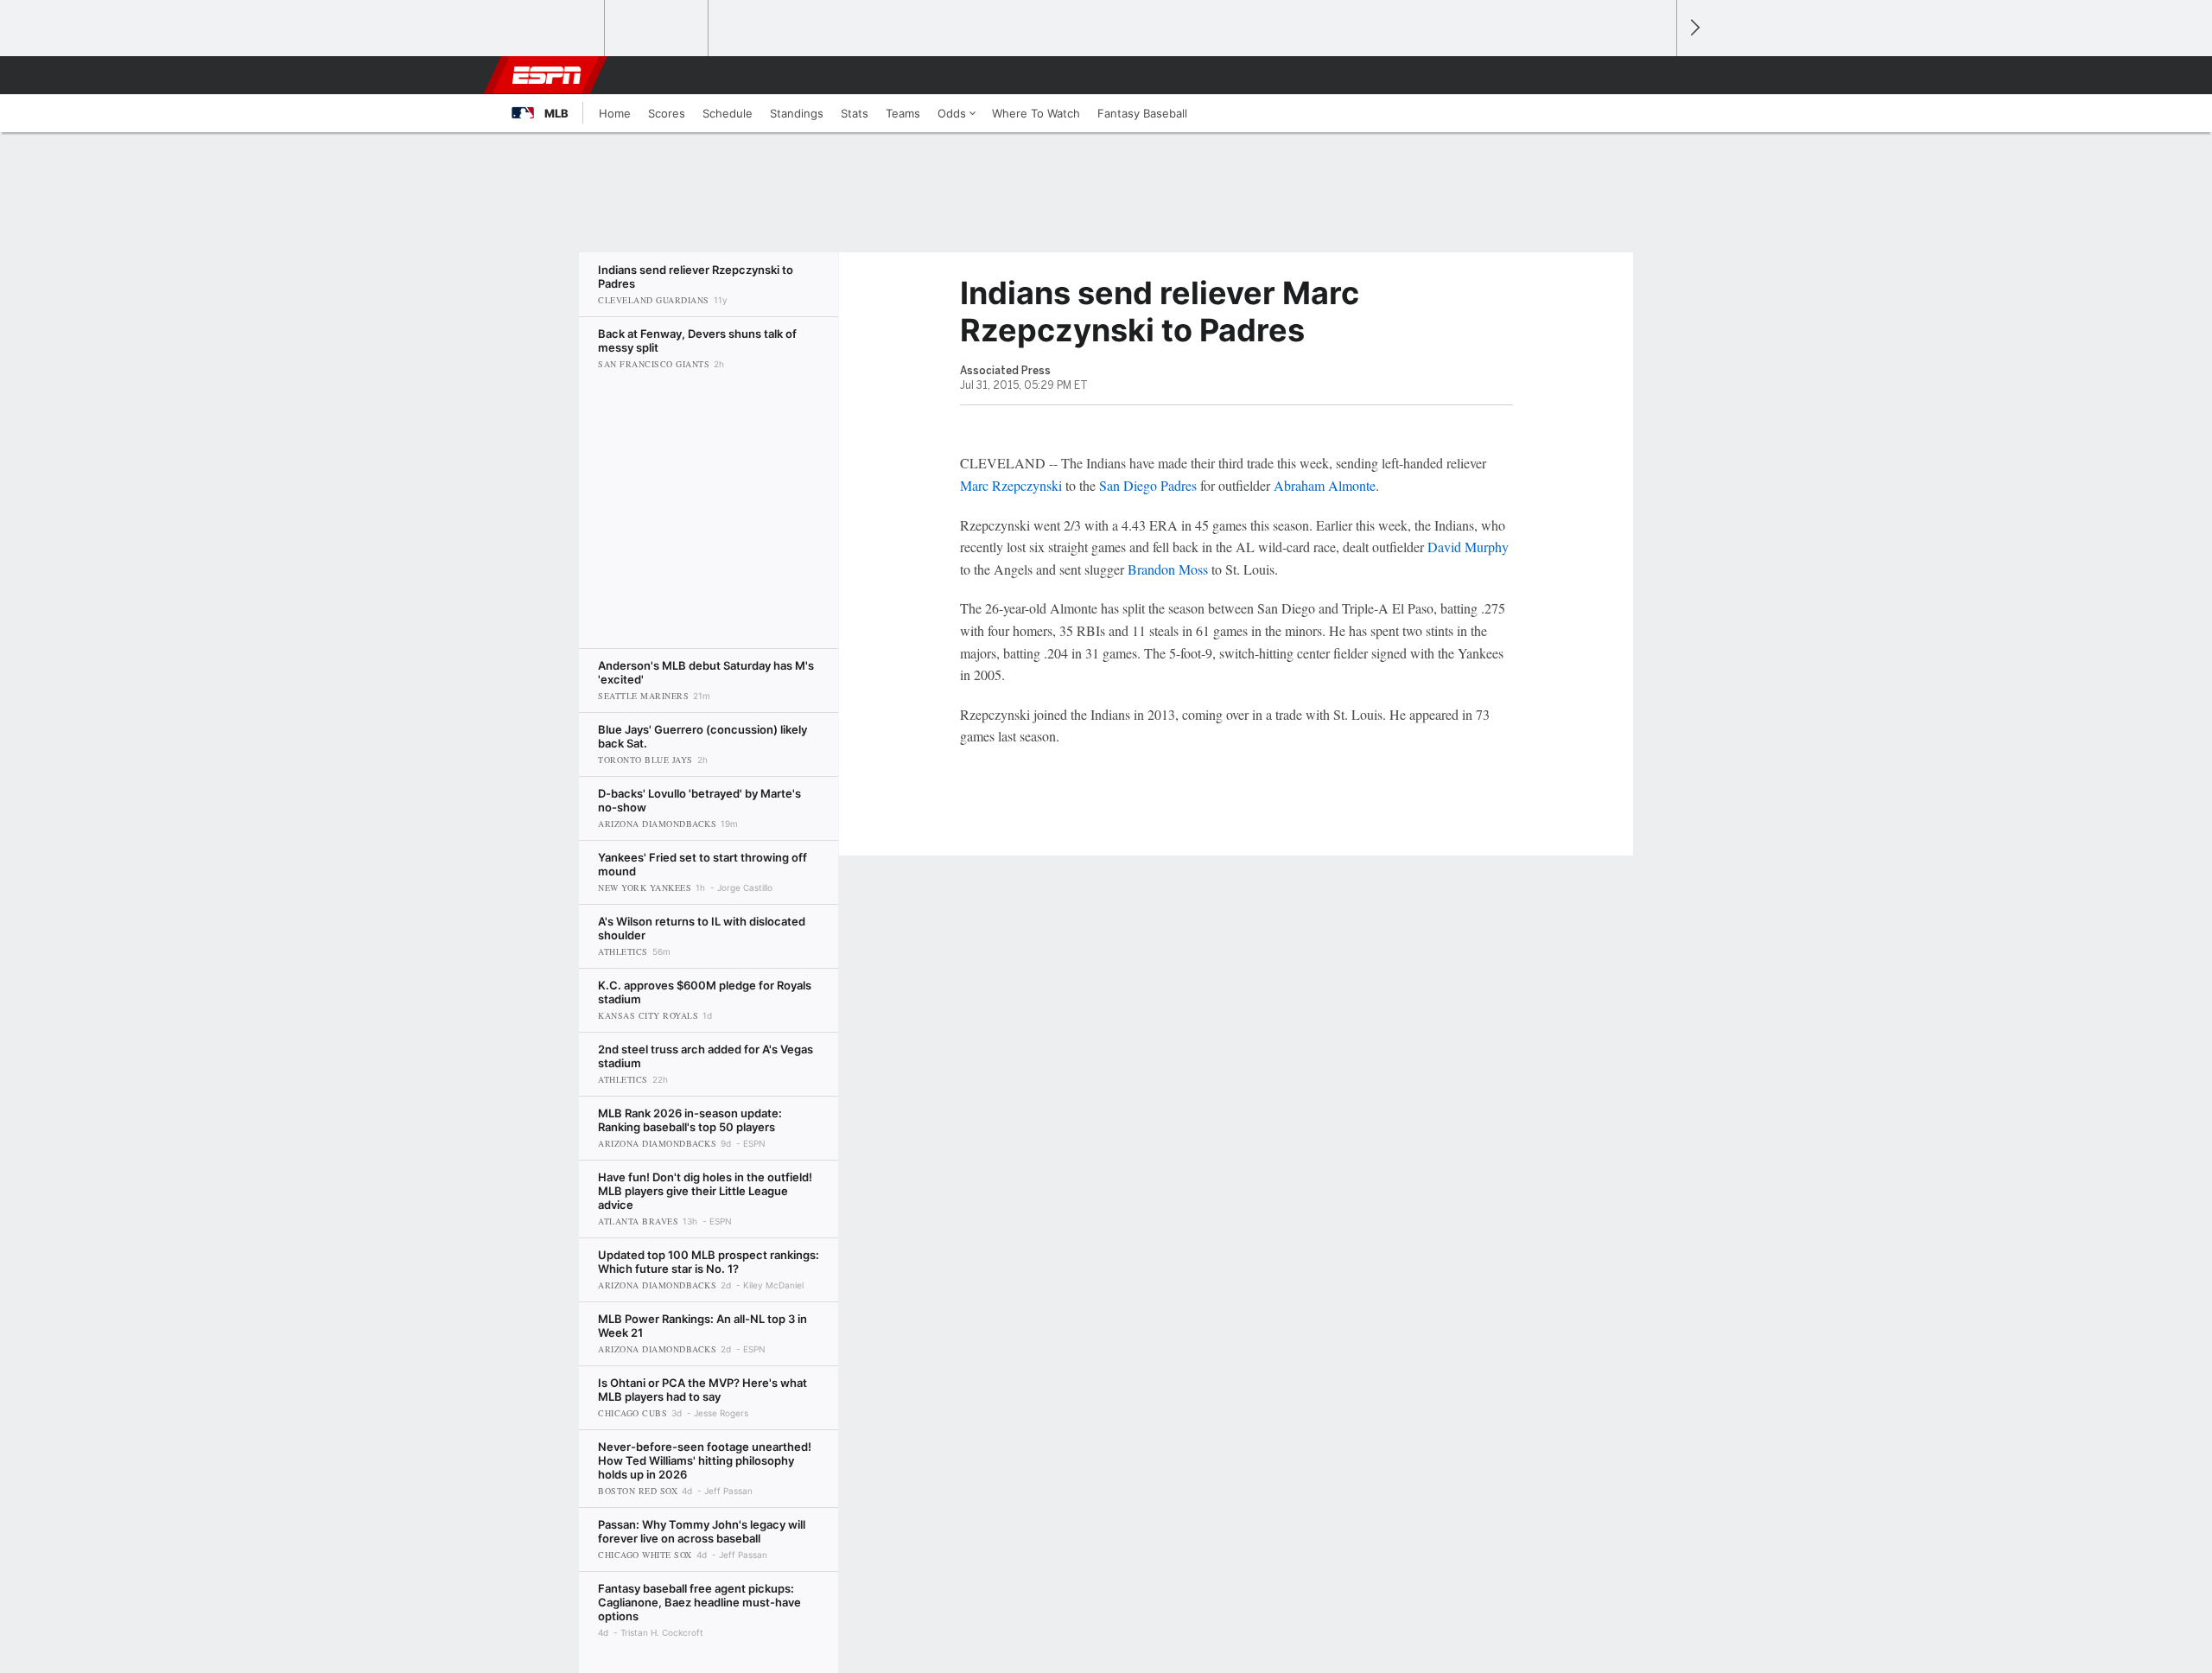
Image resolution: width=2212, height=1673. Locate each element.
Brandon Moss (1168, 569)
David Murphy (1468, 547)
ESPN (547, 75)
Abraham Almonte (1325, 485)
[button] (1656, 75)
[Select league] (554, 29)
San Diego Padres (1148, 485)
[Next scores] (1694, 28)
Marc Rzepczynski (1011, 485)
